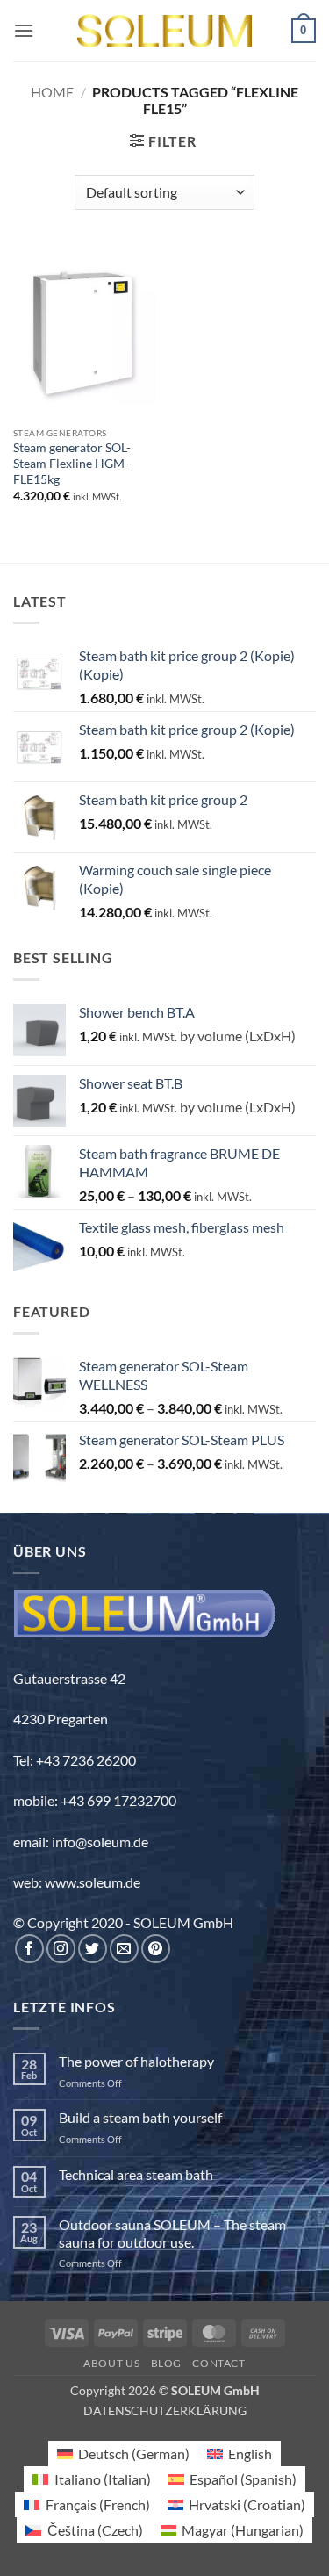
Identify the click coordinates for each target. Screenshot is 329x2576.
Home (52, 92)
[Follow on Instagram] (61, 1949)
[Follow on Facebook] (29, 1949)
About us (111, 2363)
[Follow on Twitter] (93, 1949)
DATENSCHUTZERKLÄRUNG (165, 2411)
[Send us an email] (124, 1949)
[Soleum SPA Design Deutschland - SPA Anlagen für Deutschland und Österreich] (165, 31)
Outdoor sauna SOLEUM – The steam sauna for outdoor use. (172, 2233)
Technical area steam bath (136, 2174)
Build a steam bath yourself (140, 2117)
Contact (218, 2363)
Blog (166, 2363)
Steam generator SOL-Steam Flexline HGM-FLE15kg (72, 463)
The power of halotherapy (136, 2061)
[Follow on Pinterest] (156, 1949)
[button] (24, 30)
